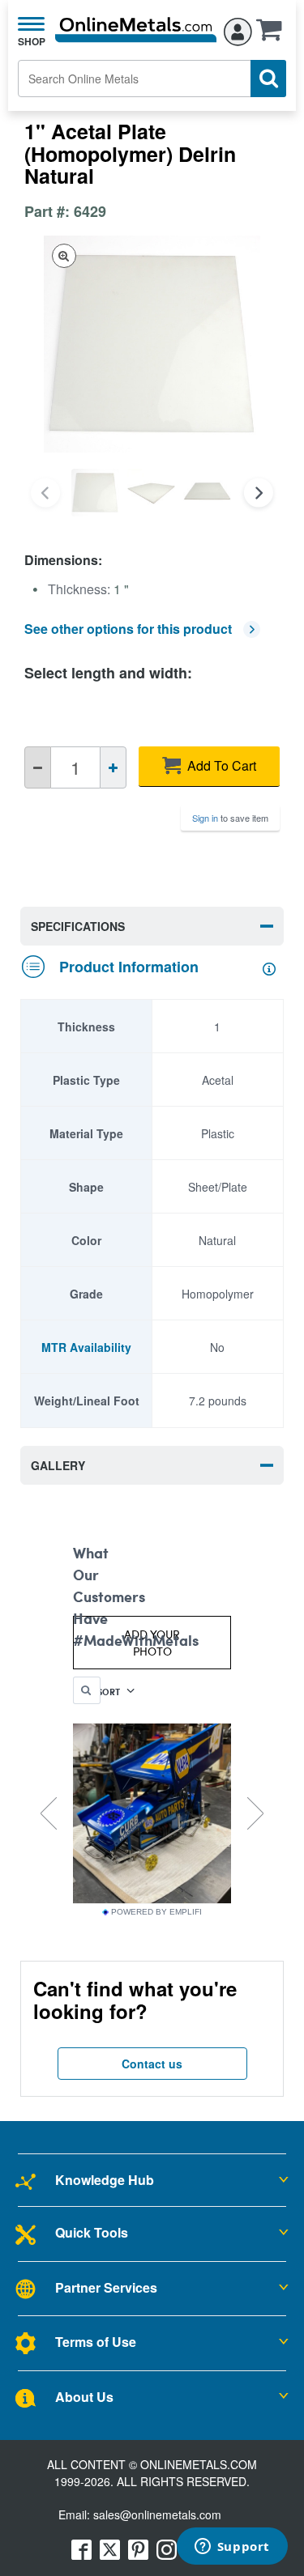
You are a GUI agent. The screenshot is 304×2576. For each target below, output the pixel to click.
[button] (273, 35)
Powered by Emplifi (156, 1912)
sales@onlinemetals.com (157, 2514)
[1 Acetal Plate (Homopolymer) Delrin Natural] (95, 493)
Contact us (152, 2064)
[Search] (268, 79)
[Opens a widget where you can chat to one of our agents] (232, 2548)
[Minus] (38, 767)
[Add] (113, 767)
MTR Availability (86, 1347)
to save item (230, 818)
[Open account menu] (238, 29)
